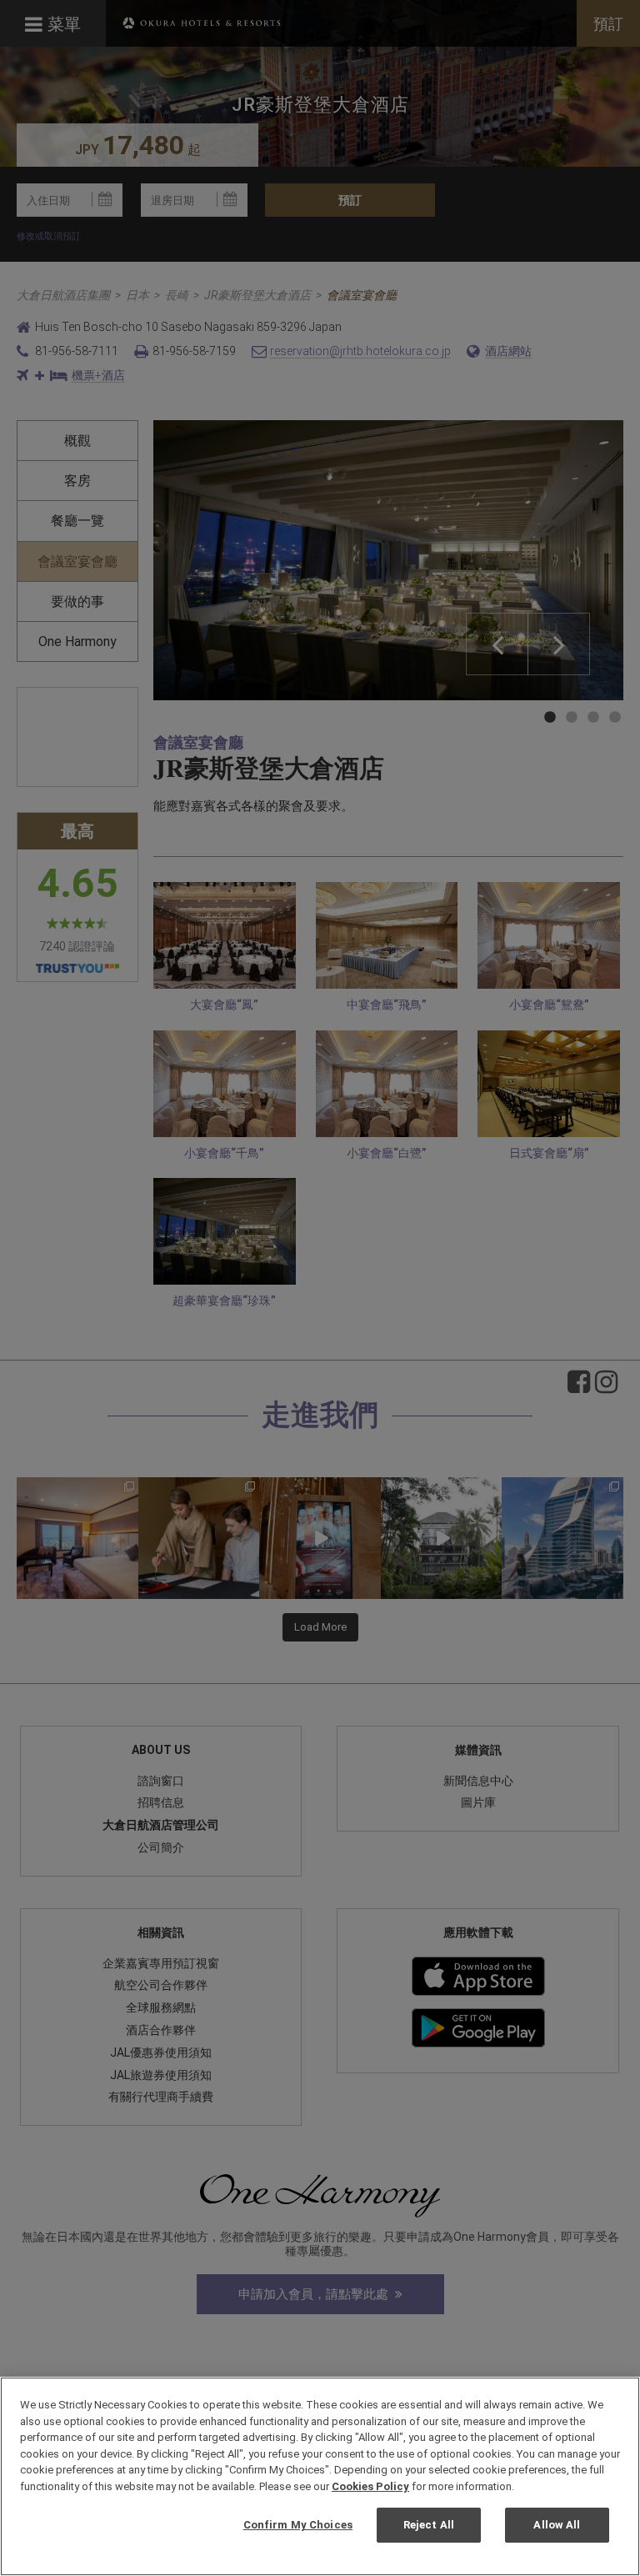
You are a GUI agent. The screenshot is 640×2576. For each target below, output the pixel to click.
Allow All (557, 2525)
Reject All (429, 2525)
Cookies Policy (370, 2486)
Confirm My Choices (298, 2525)
